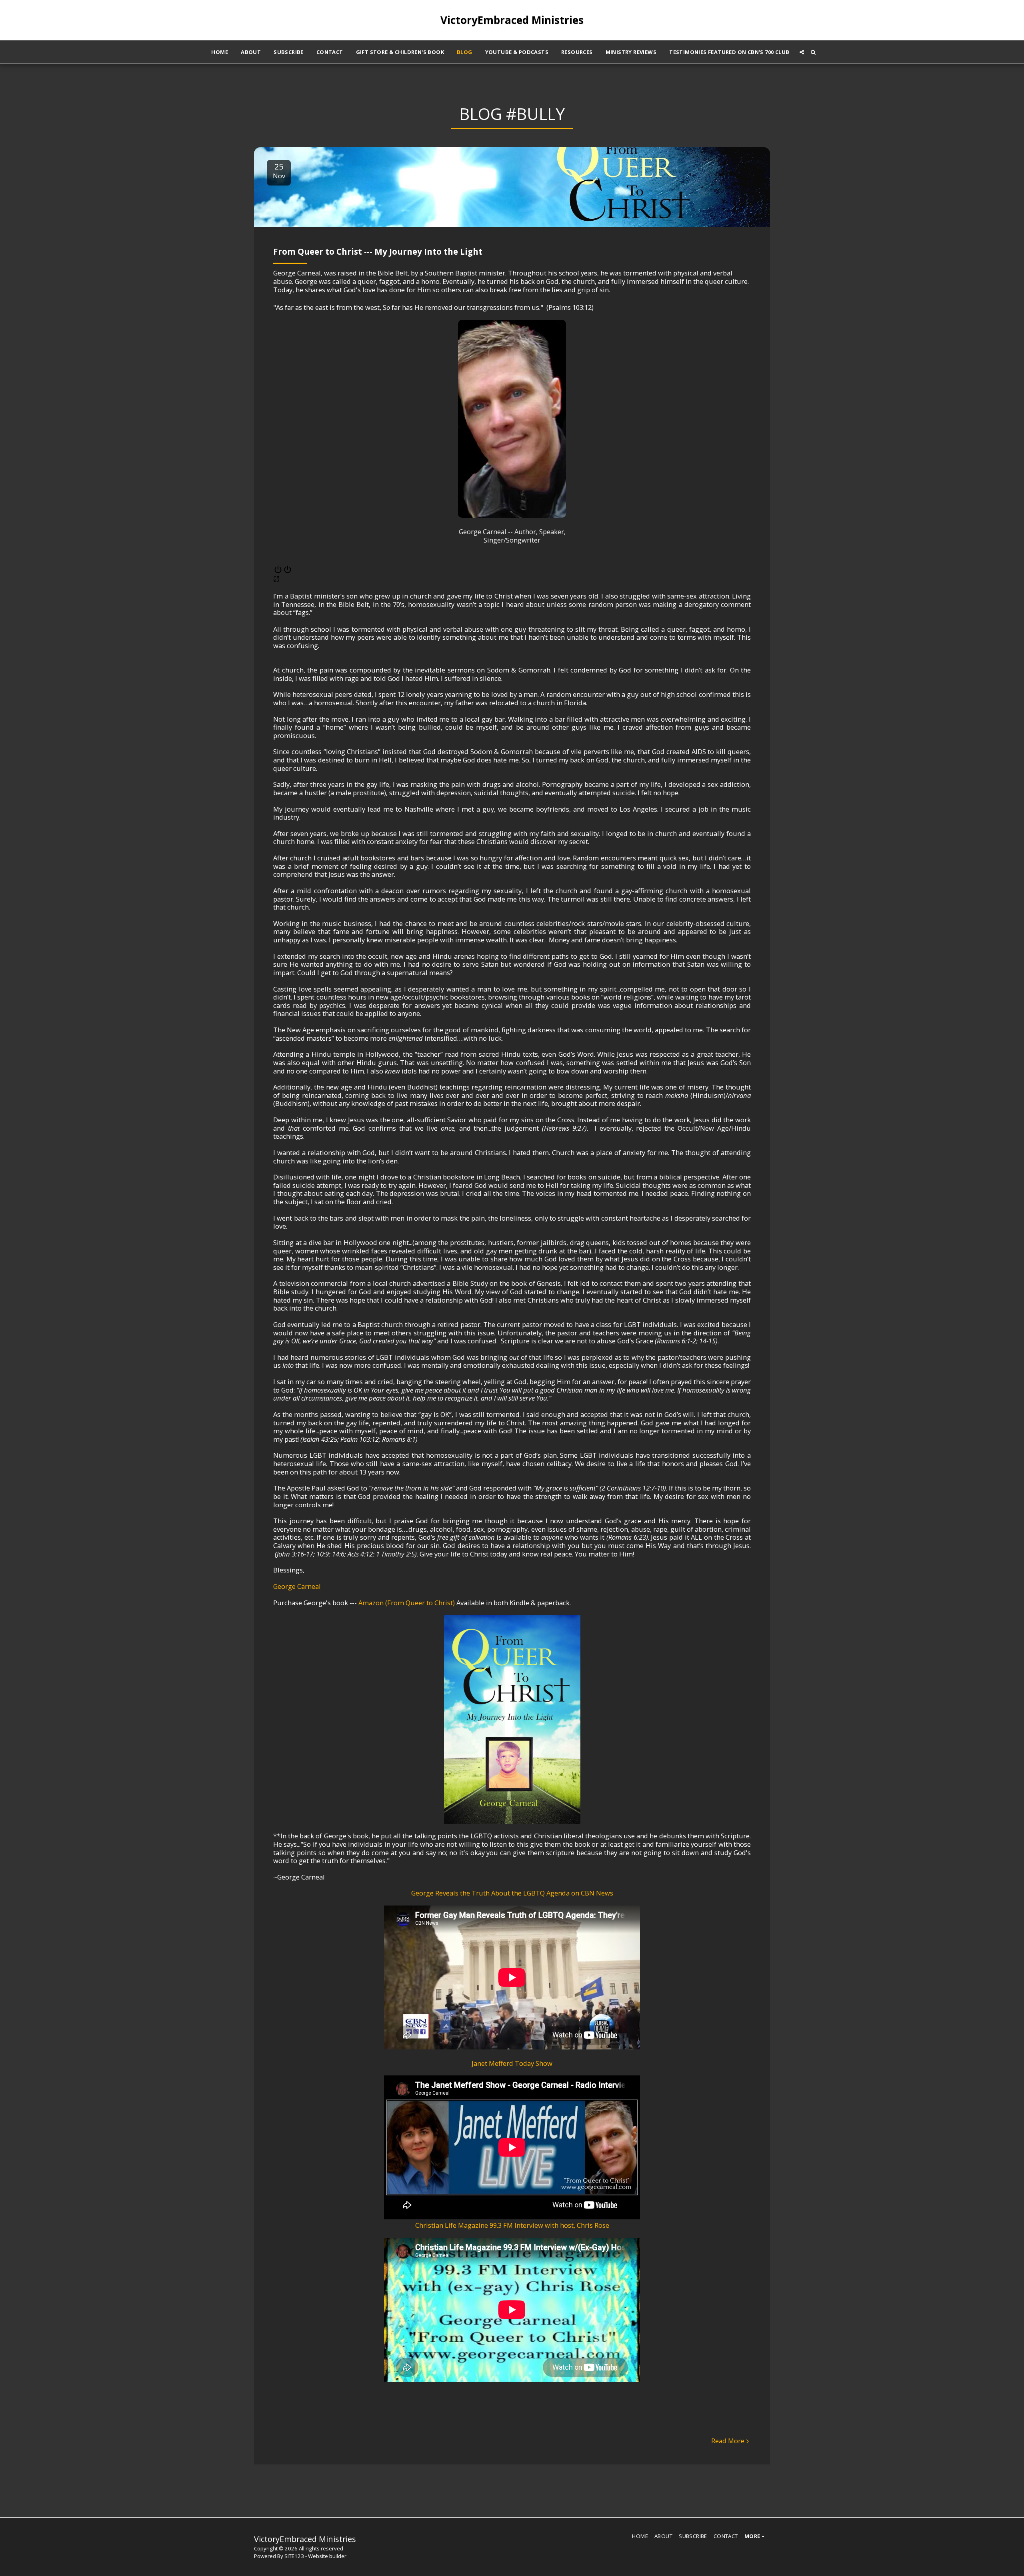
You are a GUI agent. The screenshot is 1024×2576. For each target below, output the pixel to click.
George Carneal (297, 1586)
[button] (802, 52)
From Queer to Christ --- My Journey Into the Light (378, 251)
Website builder (327, 2556)
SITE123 (294, 2556)
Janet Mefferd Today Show (512, 2063)
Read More (728, 2441)
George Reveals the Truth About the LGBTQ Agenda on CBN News (512, 1893)
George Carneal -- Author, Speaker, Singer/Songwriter (512, 536)
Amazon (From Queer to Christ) (407, 1603)
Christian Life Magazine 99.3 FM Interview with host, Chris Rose (512, 2225)
